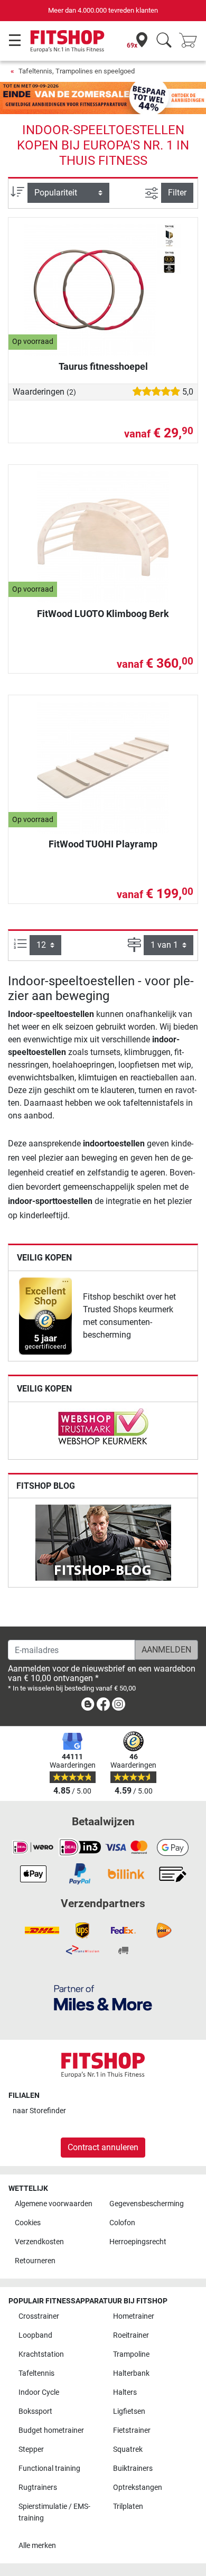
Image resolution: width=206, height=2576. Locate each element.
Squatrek (128, 2449)
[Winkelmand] (191, 41)
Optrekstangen (138, 2488)
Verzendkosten (39, 2242)
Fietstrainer (132, 2430)
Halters (125, 2392)
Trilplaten (128, 2507)
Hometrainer (134, 2316)
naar (39, 2111)
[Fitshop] (67, 40)
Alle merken (37, 2546)
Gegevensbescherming (147, 2204)
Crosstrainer (39, 2316)
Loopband (35, 2335)
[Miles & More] (103, 1997)
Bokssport (35, 2411)
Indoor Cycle (39, 2392)
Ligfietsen (129, 2411)
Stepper (31, 2449)
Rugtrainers (38, 2488)
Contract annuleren (103, 2147)
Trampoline (131, 2354)
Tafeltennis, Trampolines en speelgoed (77, 71)
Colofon (122, 2223)
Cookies (28, 2223)
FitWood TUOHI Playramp (103, 844)
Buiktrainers (133, 2468)
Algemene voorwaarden (54, 2204)
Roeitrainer (131, 2335)
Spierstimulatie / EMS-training (54, 2512)
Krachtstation (41, 2354)
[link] (45, 1316)
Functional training (49, 2468)
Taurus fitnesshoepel (103, 366)
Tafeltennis (36, 2373)
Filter (177, 193)
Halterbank (131, 2373)
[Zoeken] (164, 41)
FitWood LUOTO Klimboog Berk (103, 614)
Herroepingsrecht (138, 2242)
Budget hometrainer (51, 2430)
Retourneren (35, 2261)
